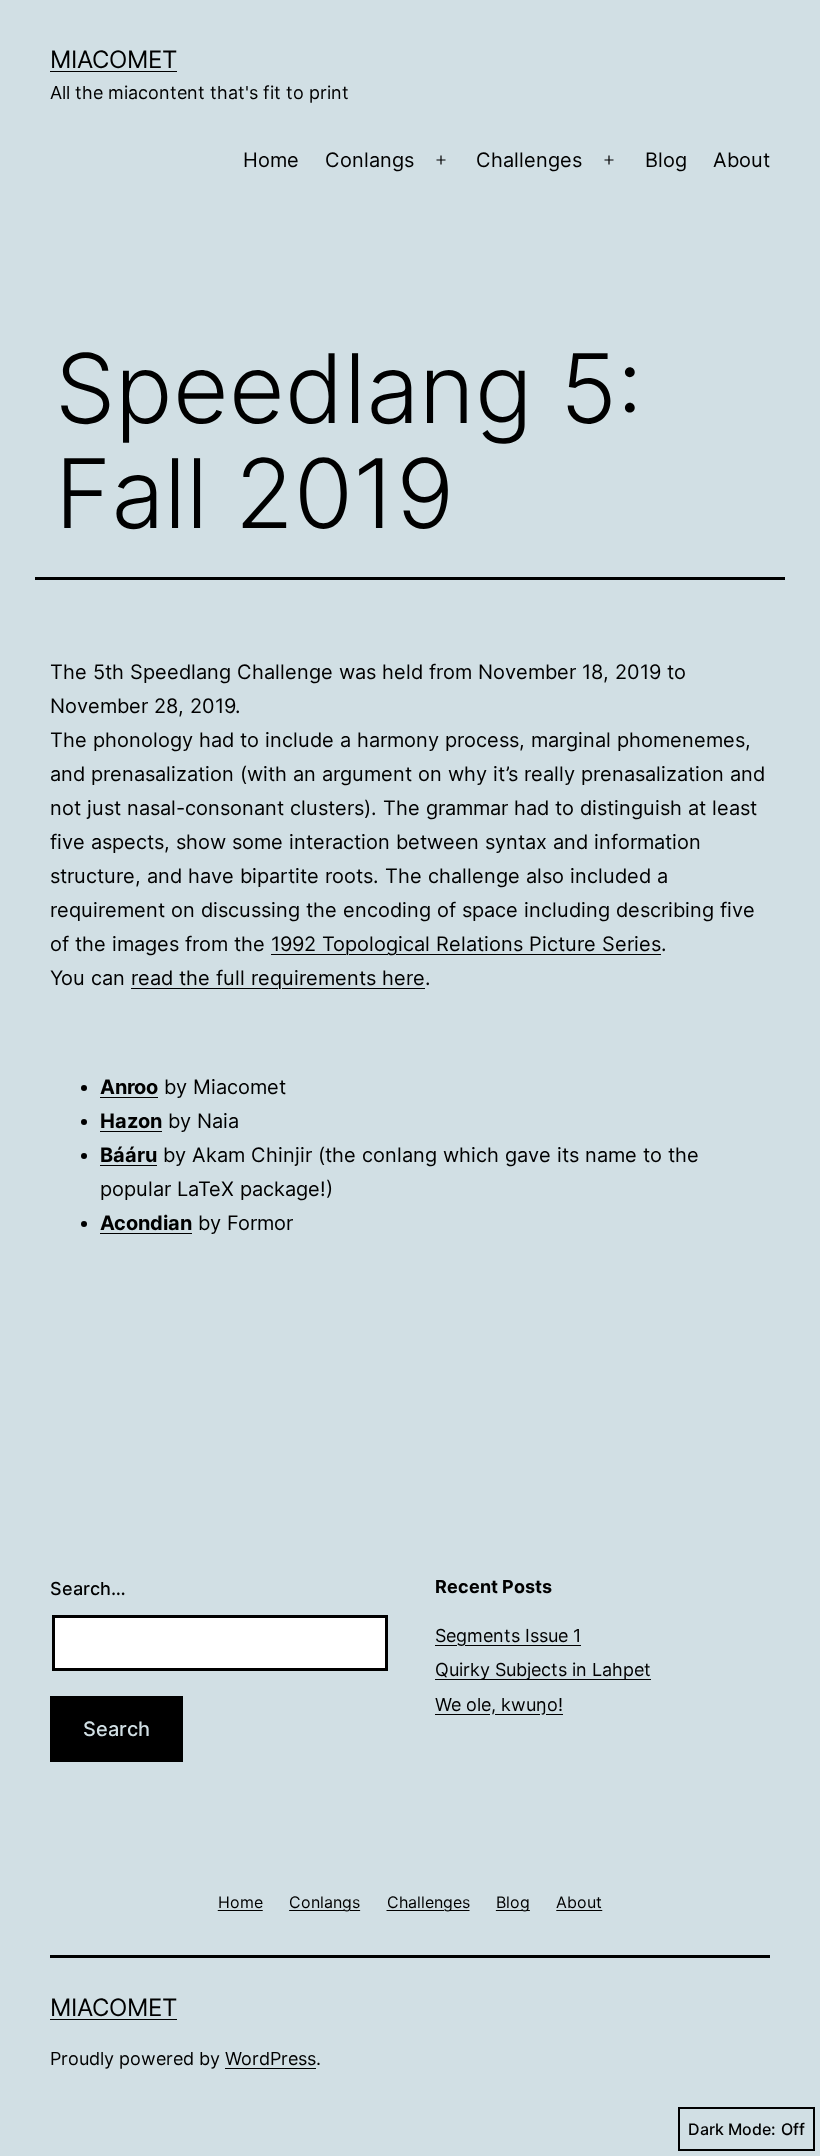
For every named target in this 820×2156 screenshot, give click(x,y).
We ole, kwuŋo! (499, 1704)
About (741, 160)
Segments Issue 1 (508, 1635)
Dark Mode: (732, 2129)
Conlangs (369, 160)
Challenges (529, 160)
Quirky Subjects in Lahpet (543, 1669)
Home (271, 160)
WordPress (270, 2058)
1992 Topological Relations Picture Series (466, 944)
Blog (666, 160)
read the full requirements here (278, 978)
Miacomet (113, 59)
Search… (88, 1588)
